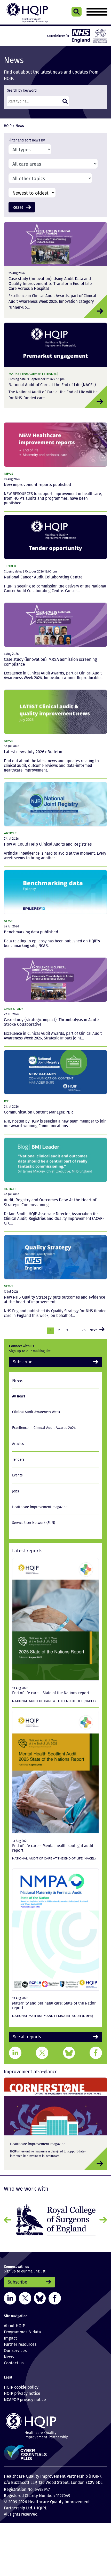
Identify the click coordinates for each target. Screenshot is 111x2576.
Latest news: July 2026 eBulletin (33, 751)
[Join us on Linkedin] (10, 2295)
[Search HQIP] (77, 12)
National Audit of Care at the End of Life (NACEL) (52, 384)
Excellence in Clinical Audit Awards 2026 (44, 1426)
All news (19, 1394)
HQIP (8, 126)
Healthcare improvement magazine (40, 1505)
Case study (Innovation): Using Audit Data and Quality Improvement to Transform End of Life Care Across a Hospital (50, 283)
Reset (17, 207)
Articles (18, 1442)
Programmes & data (22, 2329)
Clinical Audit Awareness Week (36, 1410)
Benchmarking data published (31, 931)
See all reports (24, 2035)
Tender (10, 565)
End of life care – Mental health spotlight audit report (53, 1846)
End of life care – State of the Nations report (51, 1691)
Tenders (18, 1458)
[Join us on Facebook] (55, 2295)
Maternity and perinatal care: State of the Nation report (54, 2004)
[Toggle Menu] (97, 12)
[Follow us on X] (25, 2295)
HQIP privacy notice (22, 2390)
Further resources (20, 2341)
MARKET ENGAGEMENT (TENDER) (33, 373)
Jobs (15, 1490)
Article (10, 833)
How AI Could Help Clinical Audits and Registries (48, 844)
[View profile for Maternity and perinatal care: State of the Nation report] (55, 1928)
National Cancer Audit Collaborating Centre (43, 577)
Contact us (14, 2360)
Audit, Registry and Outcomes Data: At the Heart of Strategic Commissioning (50, 1202)
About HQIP (14, 2323)
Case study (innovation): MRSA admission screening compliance (50, 661)
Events (17, 1474)
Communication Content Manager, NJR (38, 1112)
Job (7, 1100)
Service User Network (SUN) (34, 1521)
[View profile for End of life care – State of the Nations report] (55, 1618)
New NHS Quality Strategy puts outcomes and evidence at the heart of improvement (55, 1299)
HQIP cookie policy (21, 2384)
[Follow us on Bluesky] (40, 2295)
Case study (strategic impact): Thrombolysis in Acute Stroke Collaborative (51, 1021)
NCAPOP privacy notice (25, 2396)
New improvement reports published (37, 484)
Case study (13, 1008)
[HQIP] (55, 2423)
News (9, 473)
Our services (15, 2347)
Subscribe (21, 1361)
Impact (10, 2335)
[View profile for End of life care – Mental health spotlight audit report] (55, 1770)
